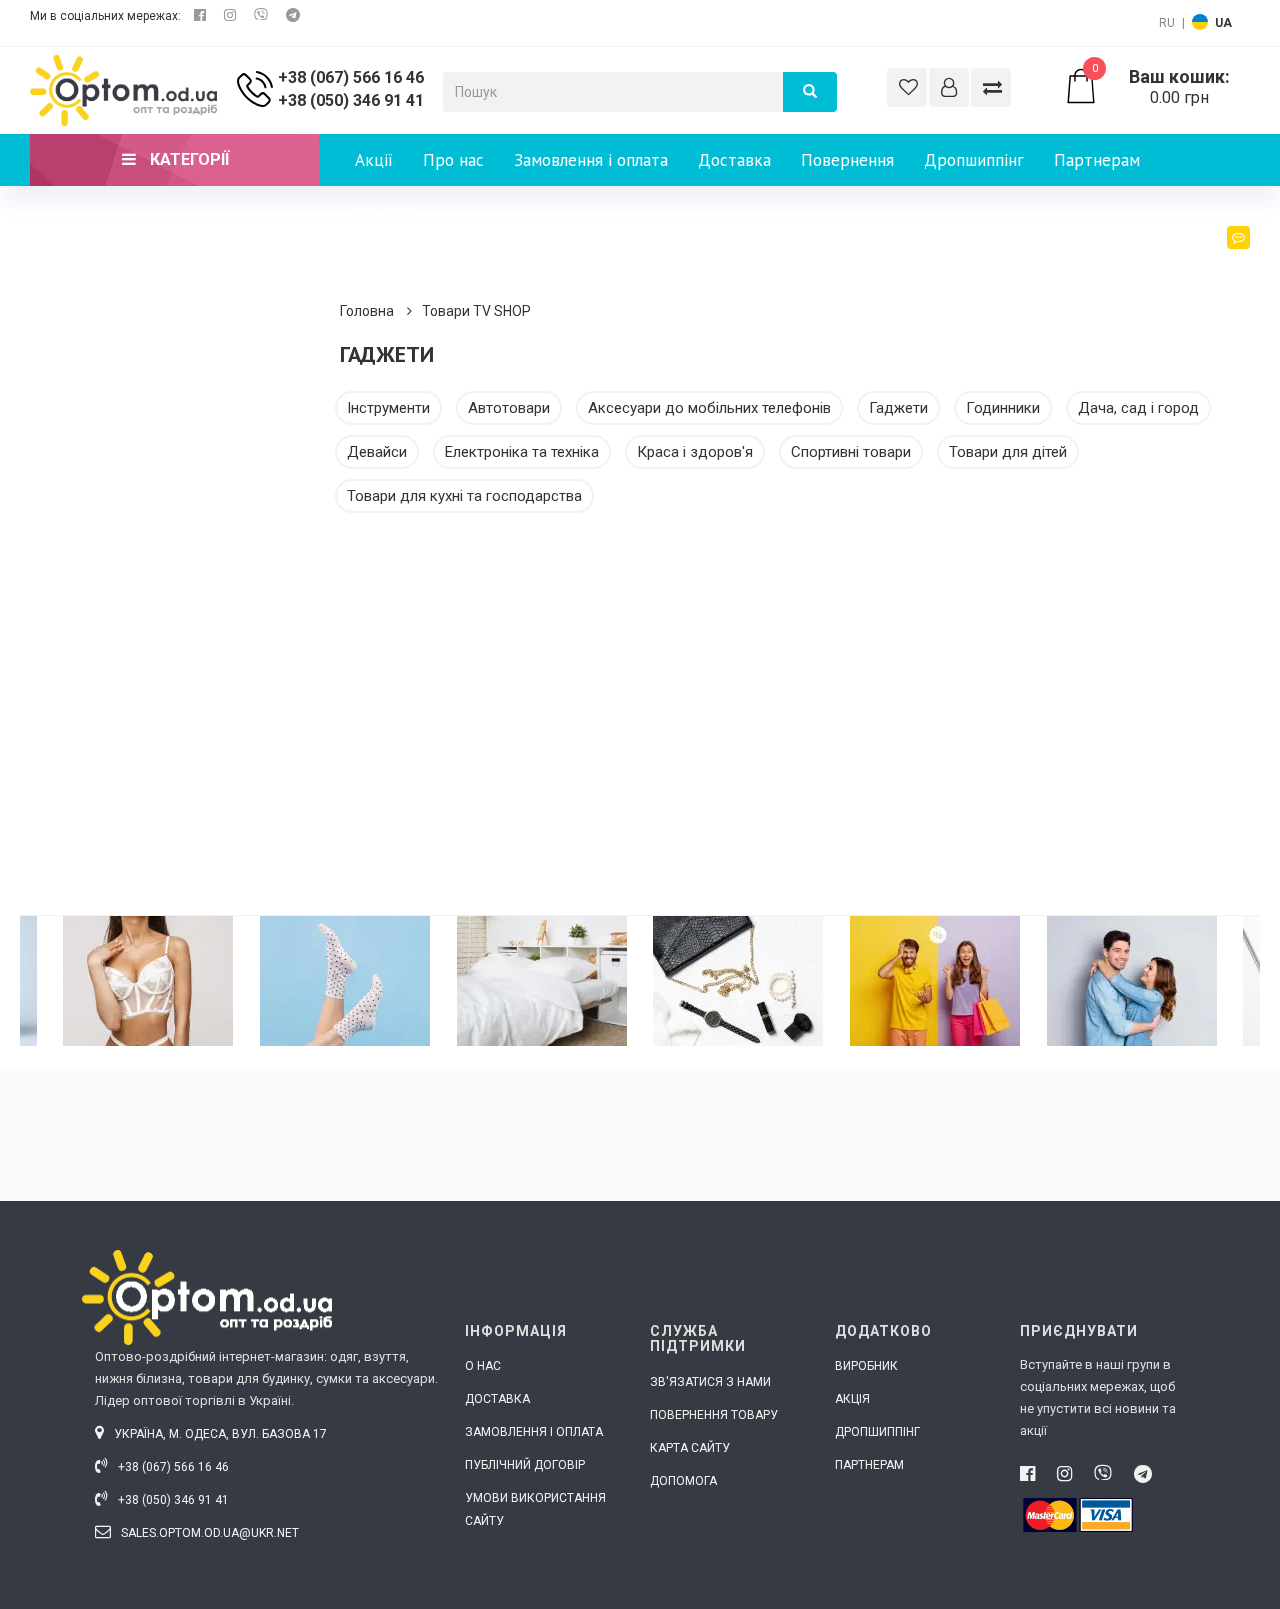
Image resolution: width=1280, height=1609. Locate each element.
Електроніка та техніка (522, 452)
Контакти (391, 212)
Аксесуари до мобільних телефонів (709, 408)
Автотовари (509, 408)
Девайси (377, 452)
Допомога (683, 1481)
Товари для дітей (1008, 452)
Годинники (1003, 408)
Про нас (453, 160)
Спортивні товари (851, 452)
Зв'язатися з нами (710, 1382)
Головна (367, 311)
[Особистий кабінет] (949, 87)
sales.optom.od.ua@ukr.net (208, 1533)
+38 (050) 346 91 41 (351, 100)
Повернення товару (714, 1415)
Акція (852, 1399)
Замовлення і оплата (591, 160)
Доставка (734, 160)
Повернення (847, 160)
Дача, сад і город (1138, 408)
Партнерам (1097, 160)
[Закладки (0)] (907, 87)
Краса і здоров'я (695, 452)
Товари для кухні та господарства (464, 496)
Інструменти (388, 408)
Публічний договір (525, 1465)
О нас (483, 1366)
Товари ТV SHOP (476, 311)
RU (1167, 23)
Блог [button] (1215, 264)
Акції (374, 160)
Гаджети (898, 408)
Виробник (866, 1366)
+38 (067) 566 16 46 (351, 77)
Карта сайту (690, 1448)
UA (1223, 23)
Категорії (187, 159)
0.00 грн (1161, 87)
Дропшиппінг (974, 160)
